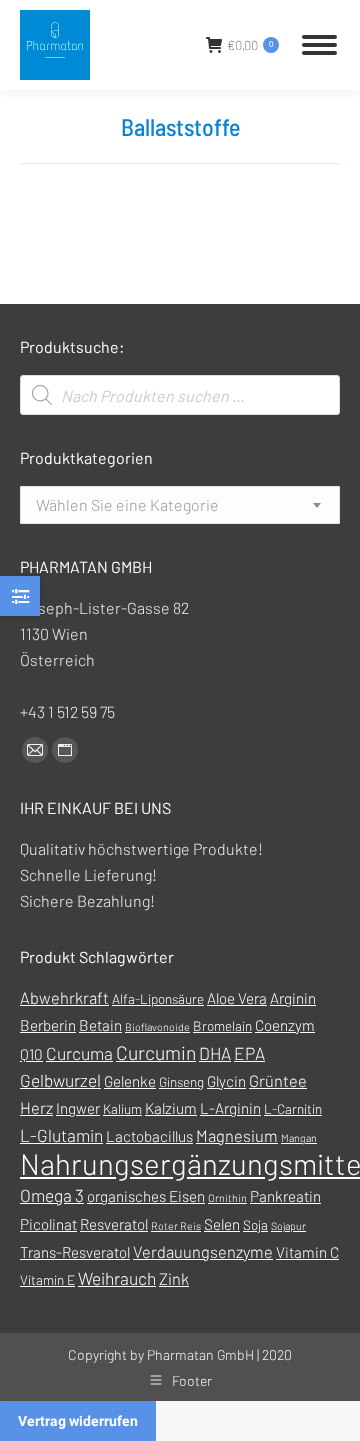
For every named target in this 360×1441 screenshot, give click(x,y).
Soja (255, 1224)
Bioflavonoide (157, 1026)
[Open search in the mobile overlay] (180, 395)
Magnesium (237, 1135)
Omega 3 (52, 1195)
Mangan (299, 1137)
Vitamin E (47, 1279)
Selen (222, 1224)
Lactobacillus (149, 1136)
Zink (174, 1278)
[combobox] (180, 505)
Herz (36, 1107)
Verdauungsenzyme (203, 1251)
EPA (249, 1053)
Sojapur (288, 1225)
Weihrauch (117, 1278)
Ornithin (227, 1197)
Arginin (293, 998)
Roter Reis (176, 1225)
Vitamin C (307, 1252)
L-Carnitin (293, 1108)
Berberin (48, 1025)
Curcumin (156, 1052)
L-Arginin (230, 1108)
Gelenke (130, 1081)
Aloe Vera (237, 998)
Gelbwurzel (60, 1080)
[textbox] (127, 505)
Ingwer (78, 1108)
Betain (100, 1025)
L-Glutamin (61, 1135)
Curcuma (79, 1053)
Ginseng (181, 1081)
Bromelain (222, 1025)
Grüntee (278, 1080)
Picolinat (48, 1224)
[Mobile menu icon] (319, 45)
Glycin (226, 1081)
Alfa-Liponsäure (158, 998)
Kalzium (171, 1108)
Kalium (122, 1108)
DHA (215, 1053)
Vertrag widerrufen (78, 1421)
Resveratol (114, 1224)
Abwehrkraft (64, 997)
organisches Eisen (146, 1196)
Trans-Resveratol (75, 1252)
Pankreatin (285, 1196)
